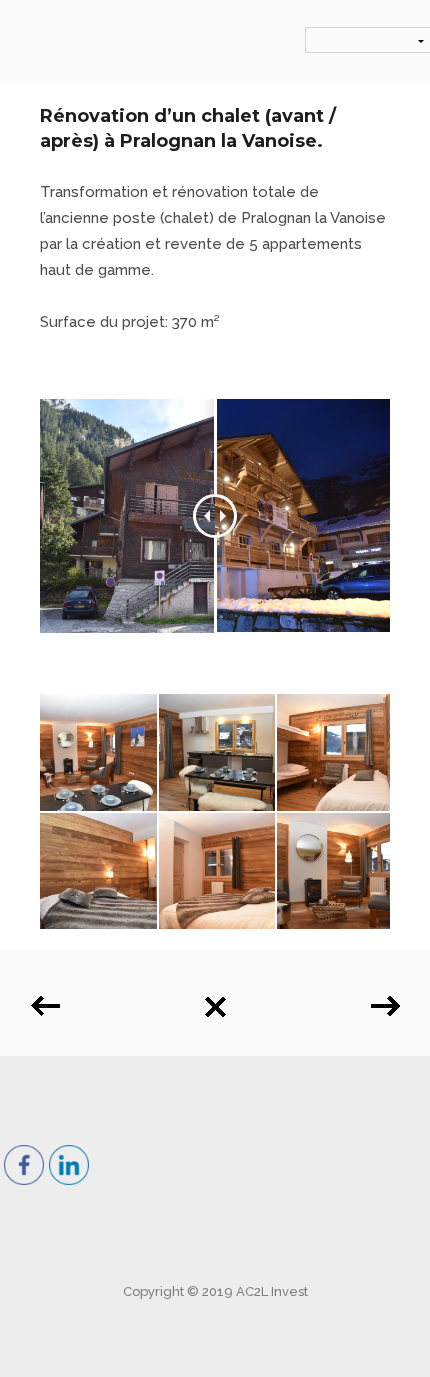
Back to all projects (215, 999)
